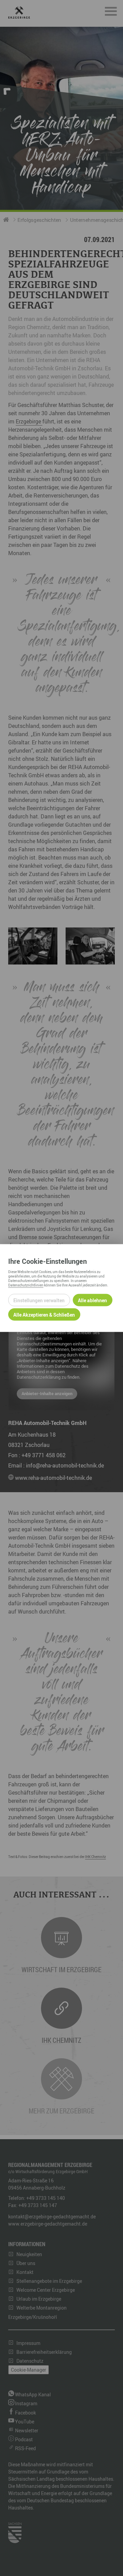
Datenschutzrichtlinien (26, 1285)
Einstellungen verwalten (39, 1300)
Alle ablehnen (92, 1300)
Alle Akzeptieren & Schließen (44, 1314)
